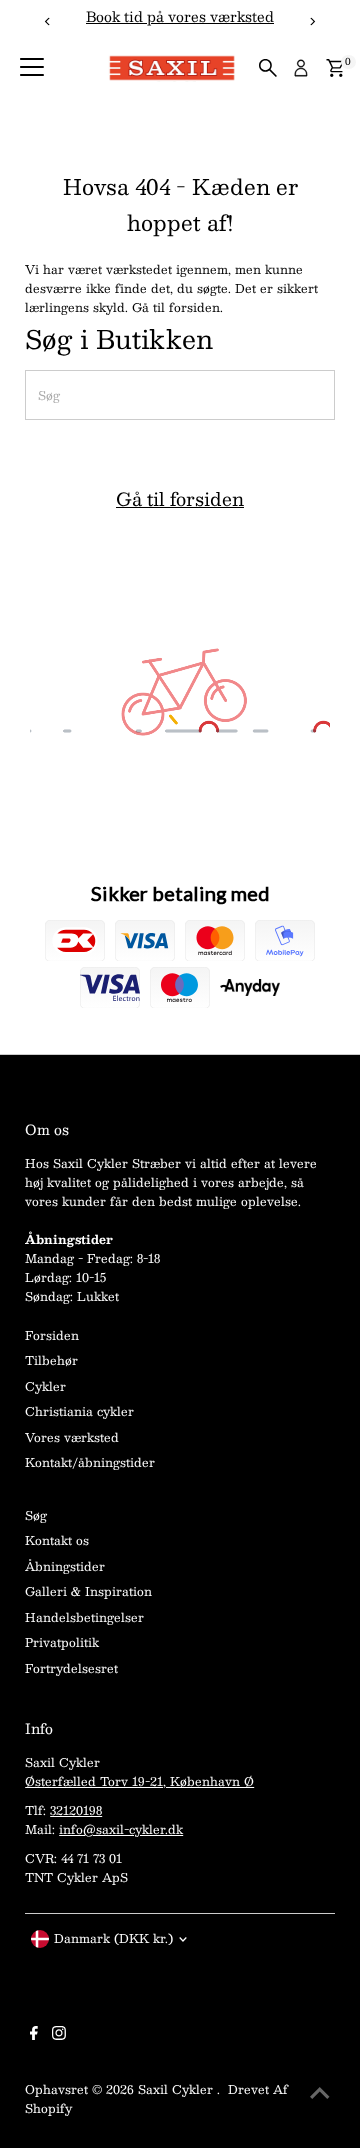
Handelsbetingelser (84, 1617)
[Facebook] (34, 2035)
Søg (36, 1515)
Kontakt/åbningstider (90, 1462)
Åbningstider (65, 1566)
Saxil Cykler (177, 2089)
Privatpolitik (62, 1642)
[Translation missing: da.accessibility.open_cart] (335, 68)
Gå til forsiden (180, 499)
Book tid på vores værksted (180, 16)
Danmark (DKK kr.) (113, 1938)
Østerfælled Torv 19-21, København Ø (139, 1781)
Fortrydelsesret (71, 1668)
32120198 (76, 1810)
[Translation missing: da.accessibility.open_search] (268, 68)
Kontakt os (57, 1540)
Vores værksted (72, 1437)
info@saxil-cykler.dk (121, 1829)
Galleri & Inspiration (88, 1591)
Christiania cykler (79, 1411)
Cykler (45, 1386)
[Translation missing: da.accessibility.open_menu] (32, 68)
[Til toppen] (320, 2093)
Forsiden (52, 1335)
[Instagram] (59, 2035)
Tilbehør (51, 1360)
